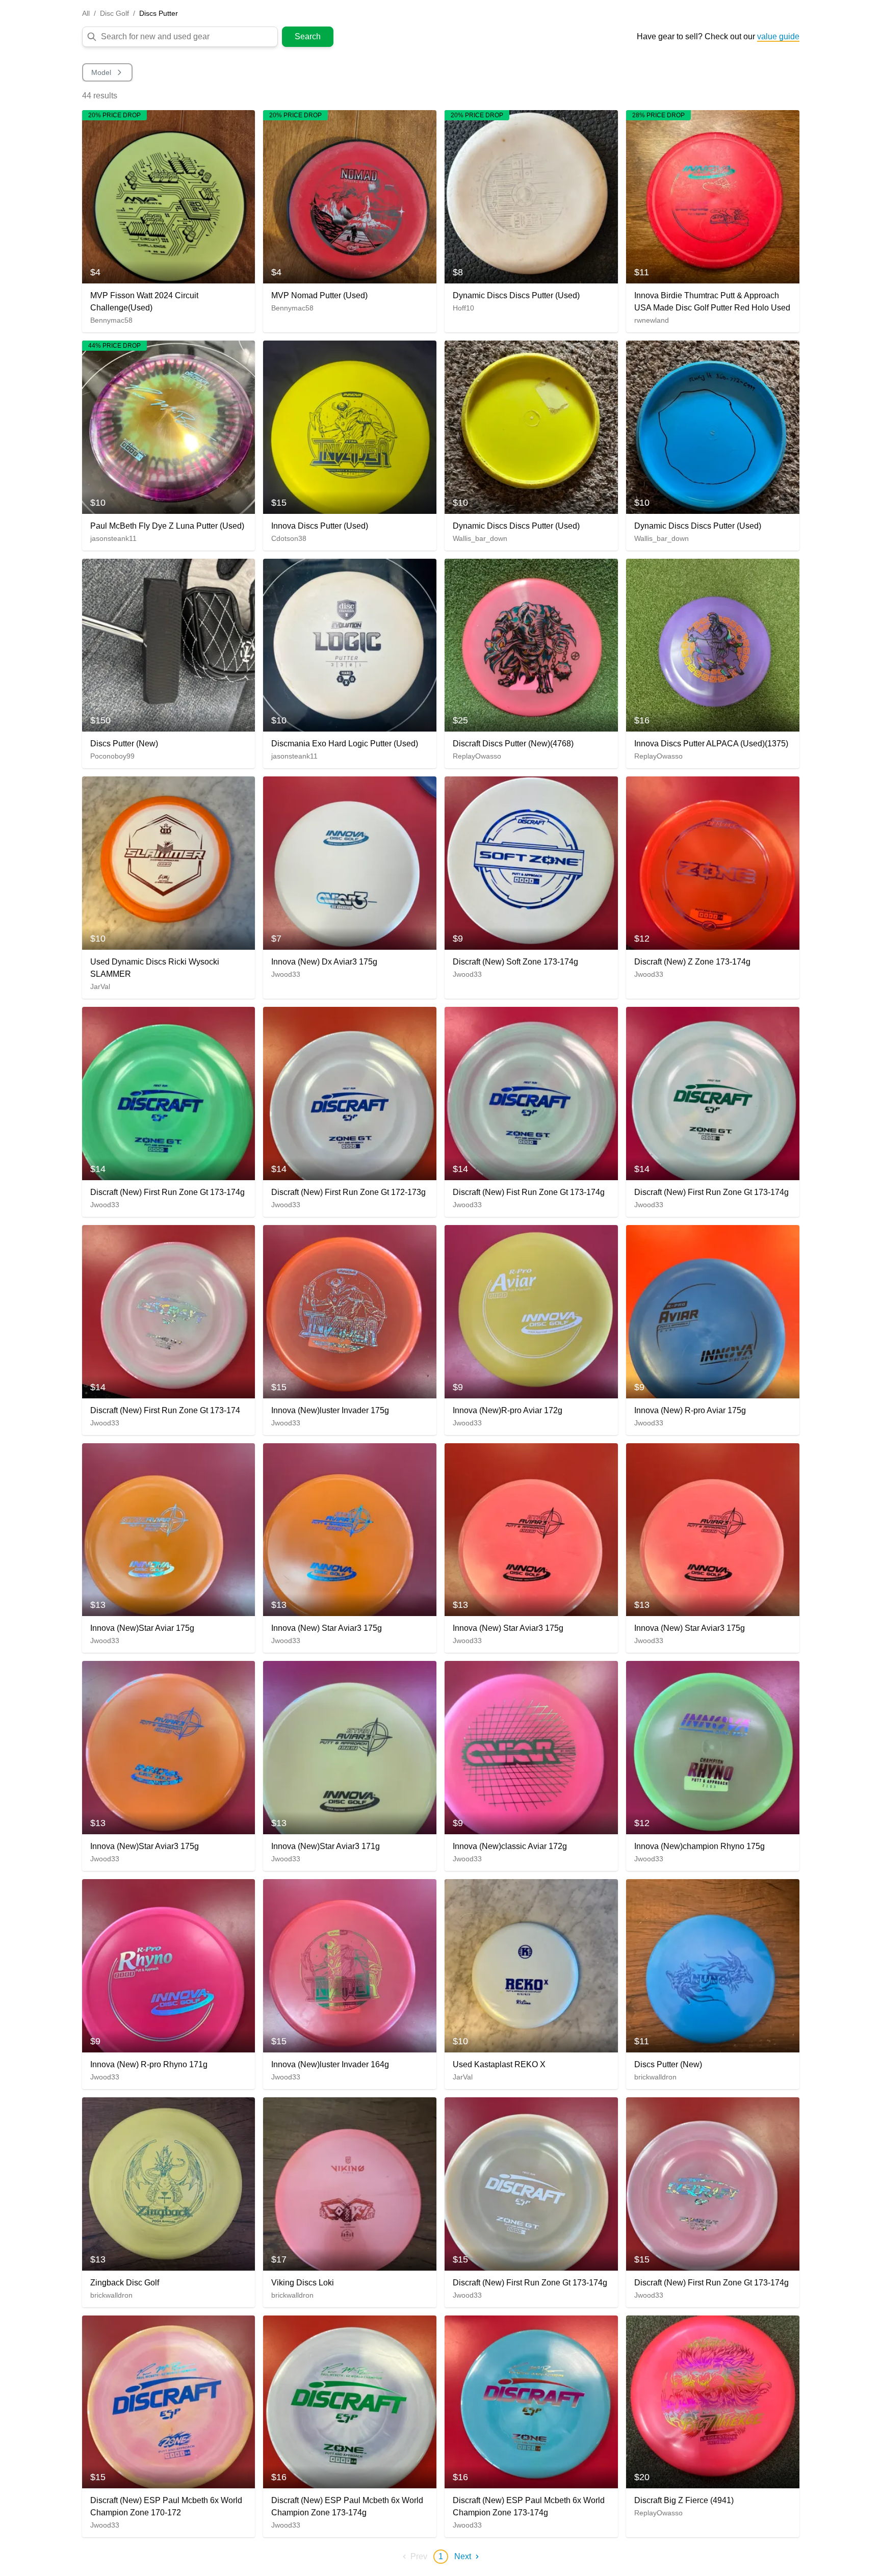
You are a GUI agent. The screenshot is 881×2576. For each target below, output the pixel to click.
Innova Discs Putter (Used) (320, 526)
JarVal (100, 986)
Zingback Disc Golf (125, 2283)
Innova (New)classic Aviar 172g (510, 1846)
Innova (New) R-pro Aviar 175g (690, 1410)
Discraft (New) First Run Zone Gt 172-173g (348, 1192)
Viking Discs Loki (303, 2283)
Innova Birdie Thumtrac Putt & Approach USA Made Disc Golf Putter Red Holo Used (712, 302)
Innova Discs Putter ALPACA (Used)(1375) (711, 744)
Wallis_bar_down (480, 538)
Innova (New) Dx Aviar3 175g (324, 962)
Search (308, 36)
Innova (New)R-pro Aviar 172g (508, 1410)
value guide (778, 36)
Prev (419, 2556)
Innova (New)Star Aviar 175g (142, 1628)
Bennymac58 (111, 320)
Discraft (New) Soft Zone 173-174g (515, 962)
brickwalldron (655, 2077)
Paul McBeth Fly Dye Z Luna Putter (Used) (167, 526)
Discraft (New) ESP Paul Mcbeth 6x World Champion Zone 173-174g (347, 2506)
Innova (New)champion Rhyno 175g (699, 1846)
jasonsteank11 (113, 538)
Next (463, 2556)
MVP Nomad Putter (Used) (319, 295)
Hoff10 (463, 308)
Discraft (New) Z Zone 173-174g (692, 962)
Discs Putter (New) (124, 744)
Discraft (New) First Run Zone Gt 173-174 (165, 1410)
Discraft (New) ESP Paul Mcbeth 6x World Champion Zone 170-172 (166, 2506)
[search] (187, 37)
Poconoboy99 (112, 756)
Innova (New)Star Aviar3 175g (145, 1846)
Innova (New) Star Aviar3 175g (327, 1628)
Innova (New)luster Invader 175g (330, 1410)
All (86, 13)
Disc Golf (114, 13)
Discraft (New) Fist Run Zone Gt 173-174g (529, 1192)
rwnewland (652, 320)
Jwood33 (286, 974)
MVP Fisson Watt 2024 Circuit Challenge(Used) (144, 302)
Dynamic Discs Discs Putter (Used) (516, 295)
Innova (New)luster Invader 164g (330, 2064)
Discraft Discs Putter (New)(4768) (513, 744)
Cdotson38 (289, 538)
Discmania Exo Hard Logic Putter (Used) (345, 744)
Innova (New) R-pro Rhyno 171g (149, 2064)
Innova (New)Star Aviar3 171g (326, 1846)
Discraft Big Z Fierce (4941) (684, 2500)
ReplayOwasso (477, 756)
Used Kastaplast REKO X (499, 2064)
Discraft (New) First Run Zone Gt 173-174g (167, 1192)
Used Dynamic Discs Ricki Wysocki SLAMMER (155, 968)
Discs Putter (159, 13)
